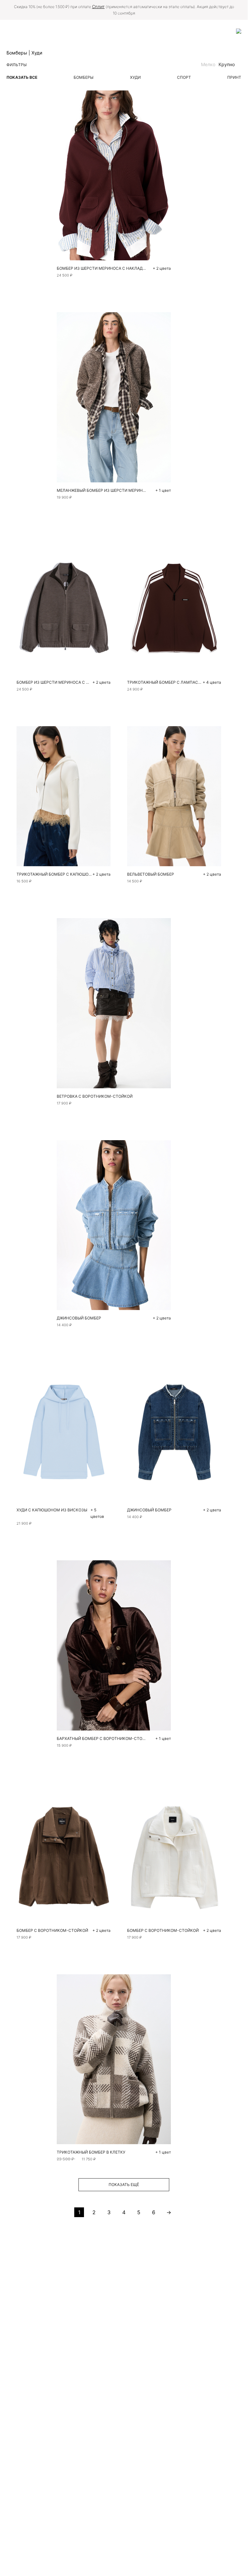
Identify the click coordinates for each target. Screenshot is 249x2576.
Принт (234, 77)
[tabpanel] (174, 604)
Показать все (22, 77)
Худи (135, 77)
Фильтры (17, 65)
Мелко (208, 64)
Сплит (98, 6)
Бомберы (83, 77)
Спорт (184, 77)
